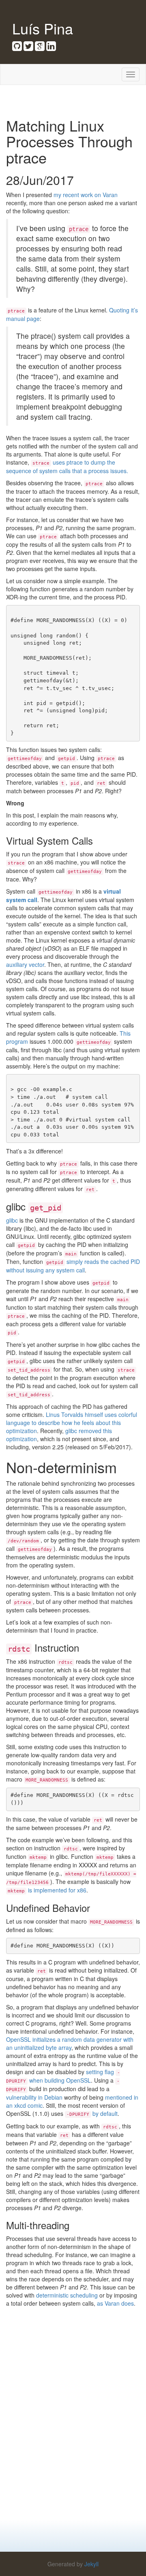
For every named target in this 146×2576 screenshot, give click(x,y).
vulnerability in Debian (34, 2097)
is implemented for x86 (47, 1890)
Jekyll (91, 2564)
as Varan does (115, 2303)
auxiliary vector (25, 964)
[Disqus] (73, 2417)
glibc (12, 1220)
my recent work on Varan (86, 195)
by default (105, 2113)
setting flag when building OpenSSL (63, 2076)
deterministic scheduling (67, 2295)
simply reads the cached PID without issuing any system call (73, 1266)
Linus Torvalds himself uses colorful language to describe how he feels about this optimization (72, 1423)
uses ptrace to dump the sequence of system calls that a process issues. (67, 466)
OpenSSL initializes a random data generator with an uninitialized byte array (70, 2043)
